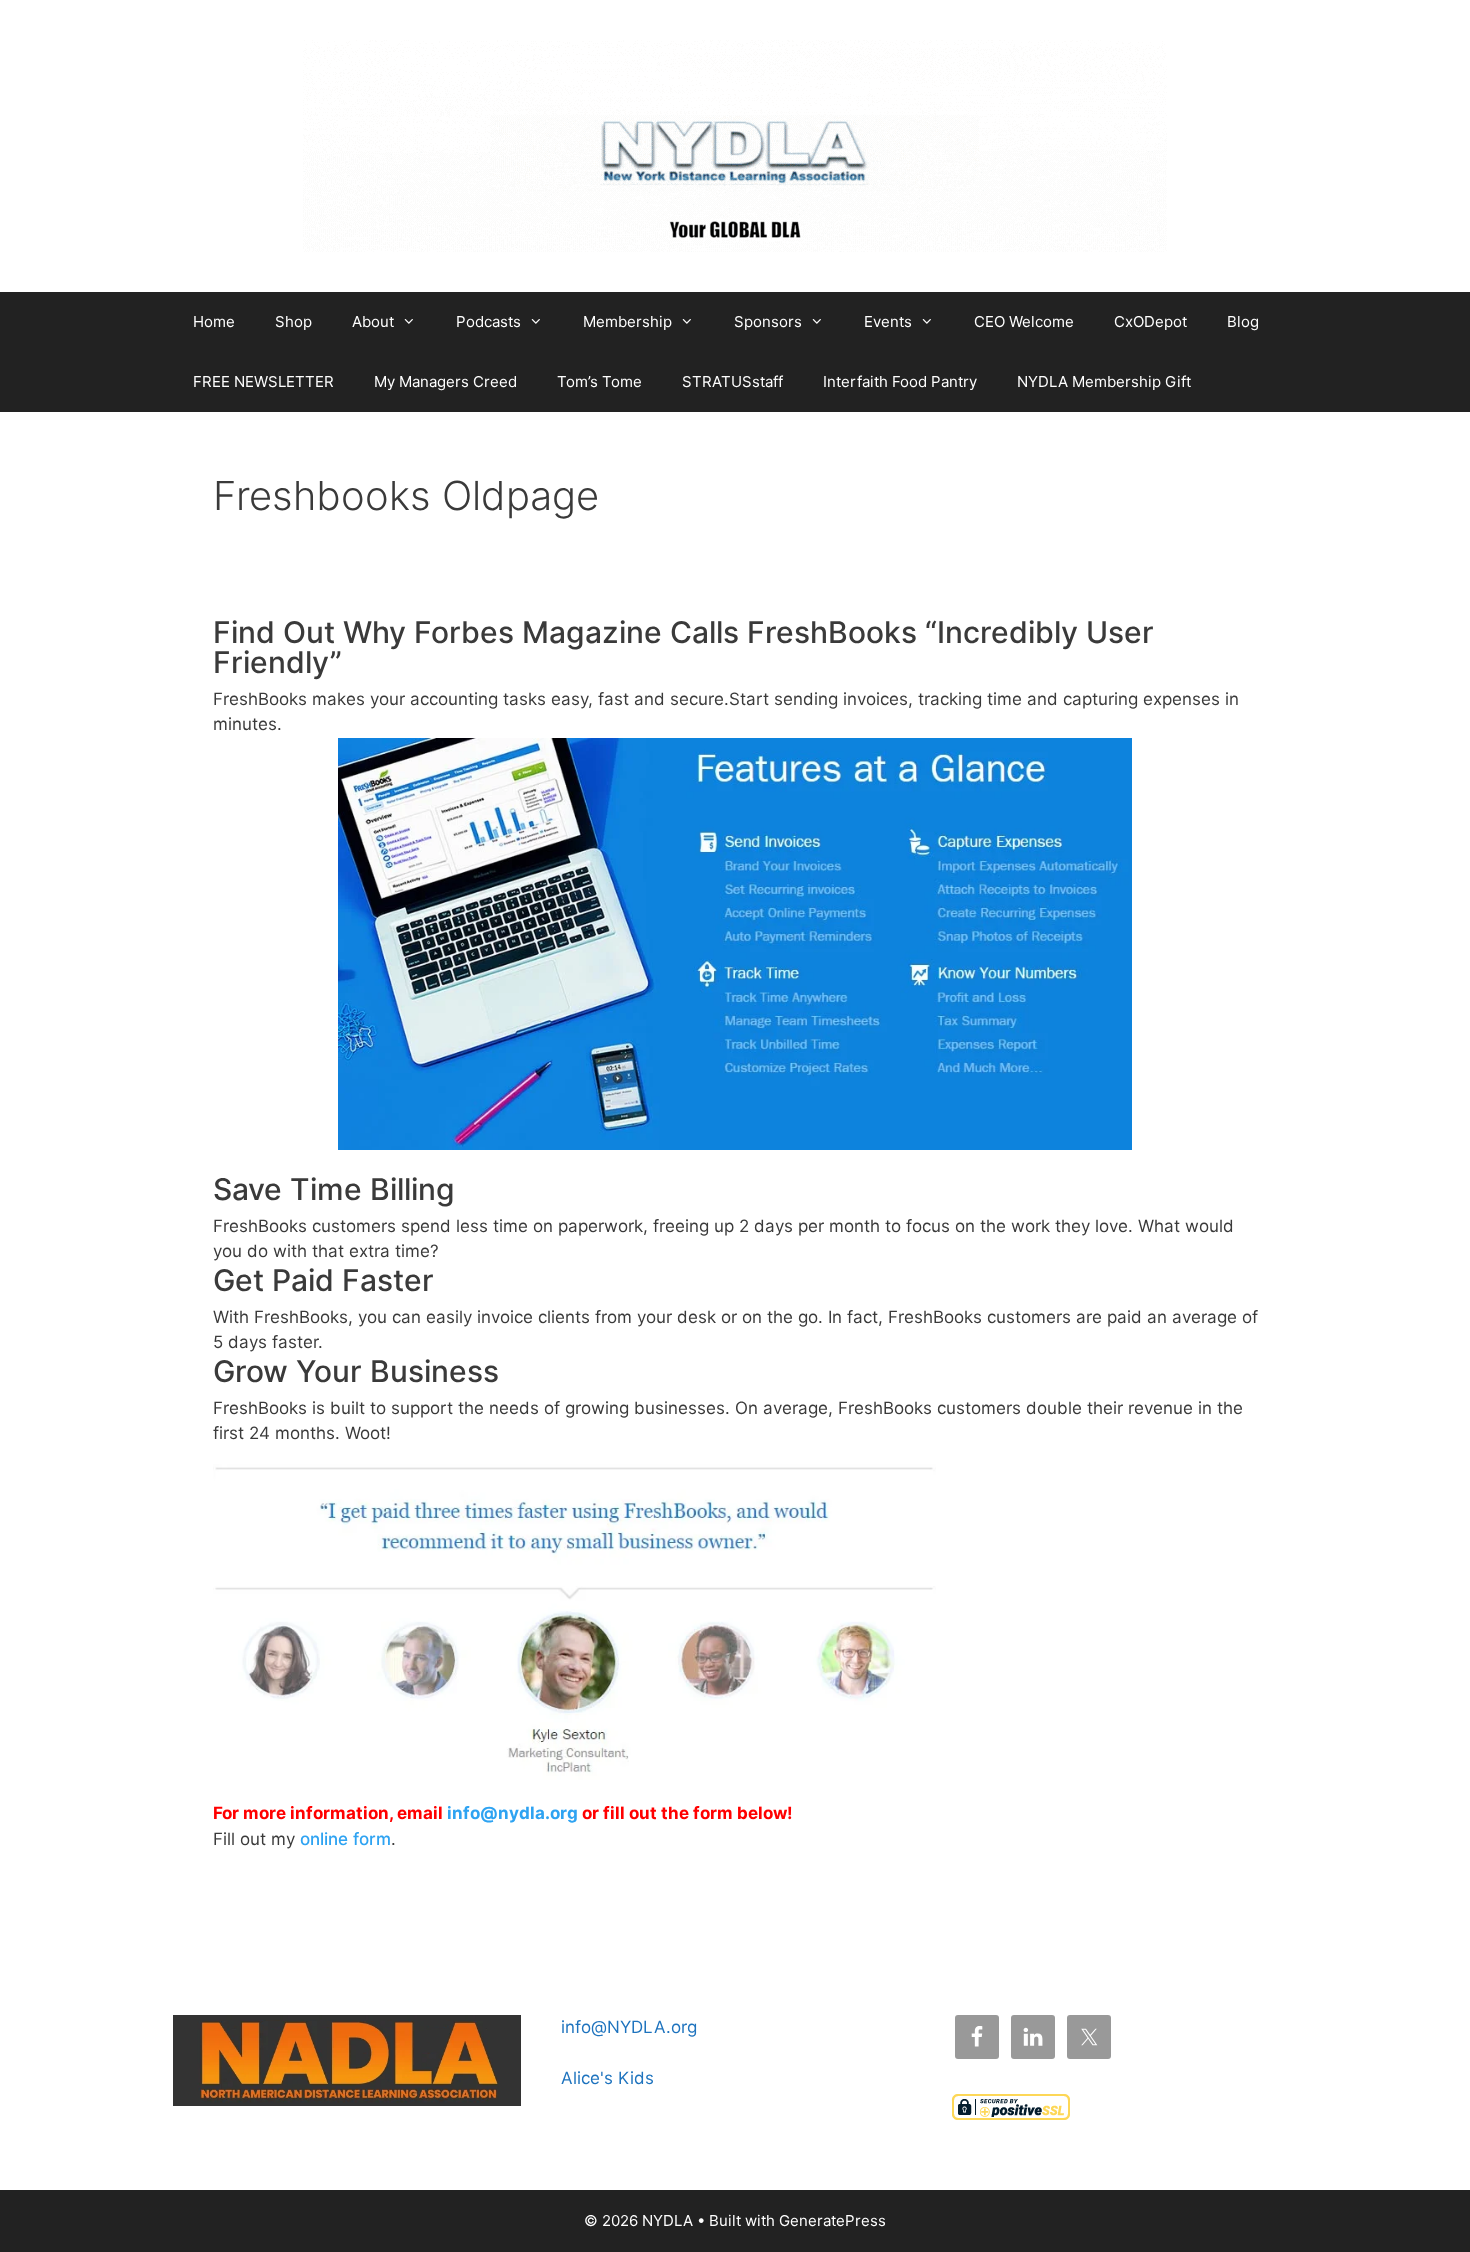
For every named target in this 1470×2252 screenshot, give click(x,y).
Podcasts (488, 321)
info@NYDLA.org (629, 2027)
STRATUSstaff (732, 381)
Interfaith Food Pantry (900, 381)
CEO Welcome (1024, 321)
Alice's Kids (607, 2078)
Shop (293, 321)
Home (214, 321)
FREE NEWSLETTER (263, 381)
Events (888, 321)
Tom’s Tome (599, 381)
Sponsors (768, 321)
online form (345, 1839)
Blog (1243, 321)
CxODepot (1150, 321)
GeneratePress (832, 2220)
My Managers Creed (445, 381)
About (373, 321)
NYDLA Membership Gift (1104, 381)
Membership (627, 321)
